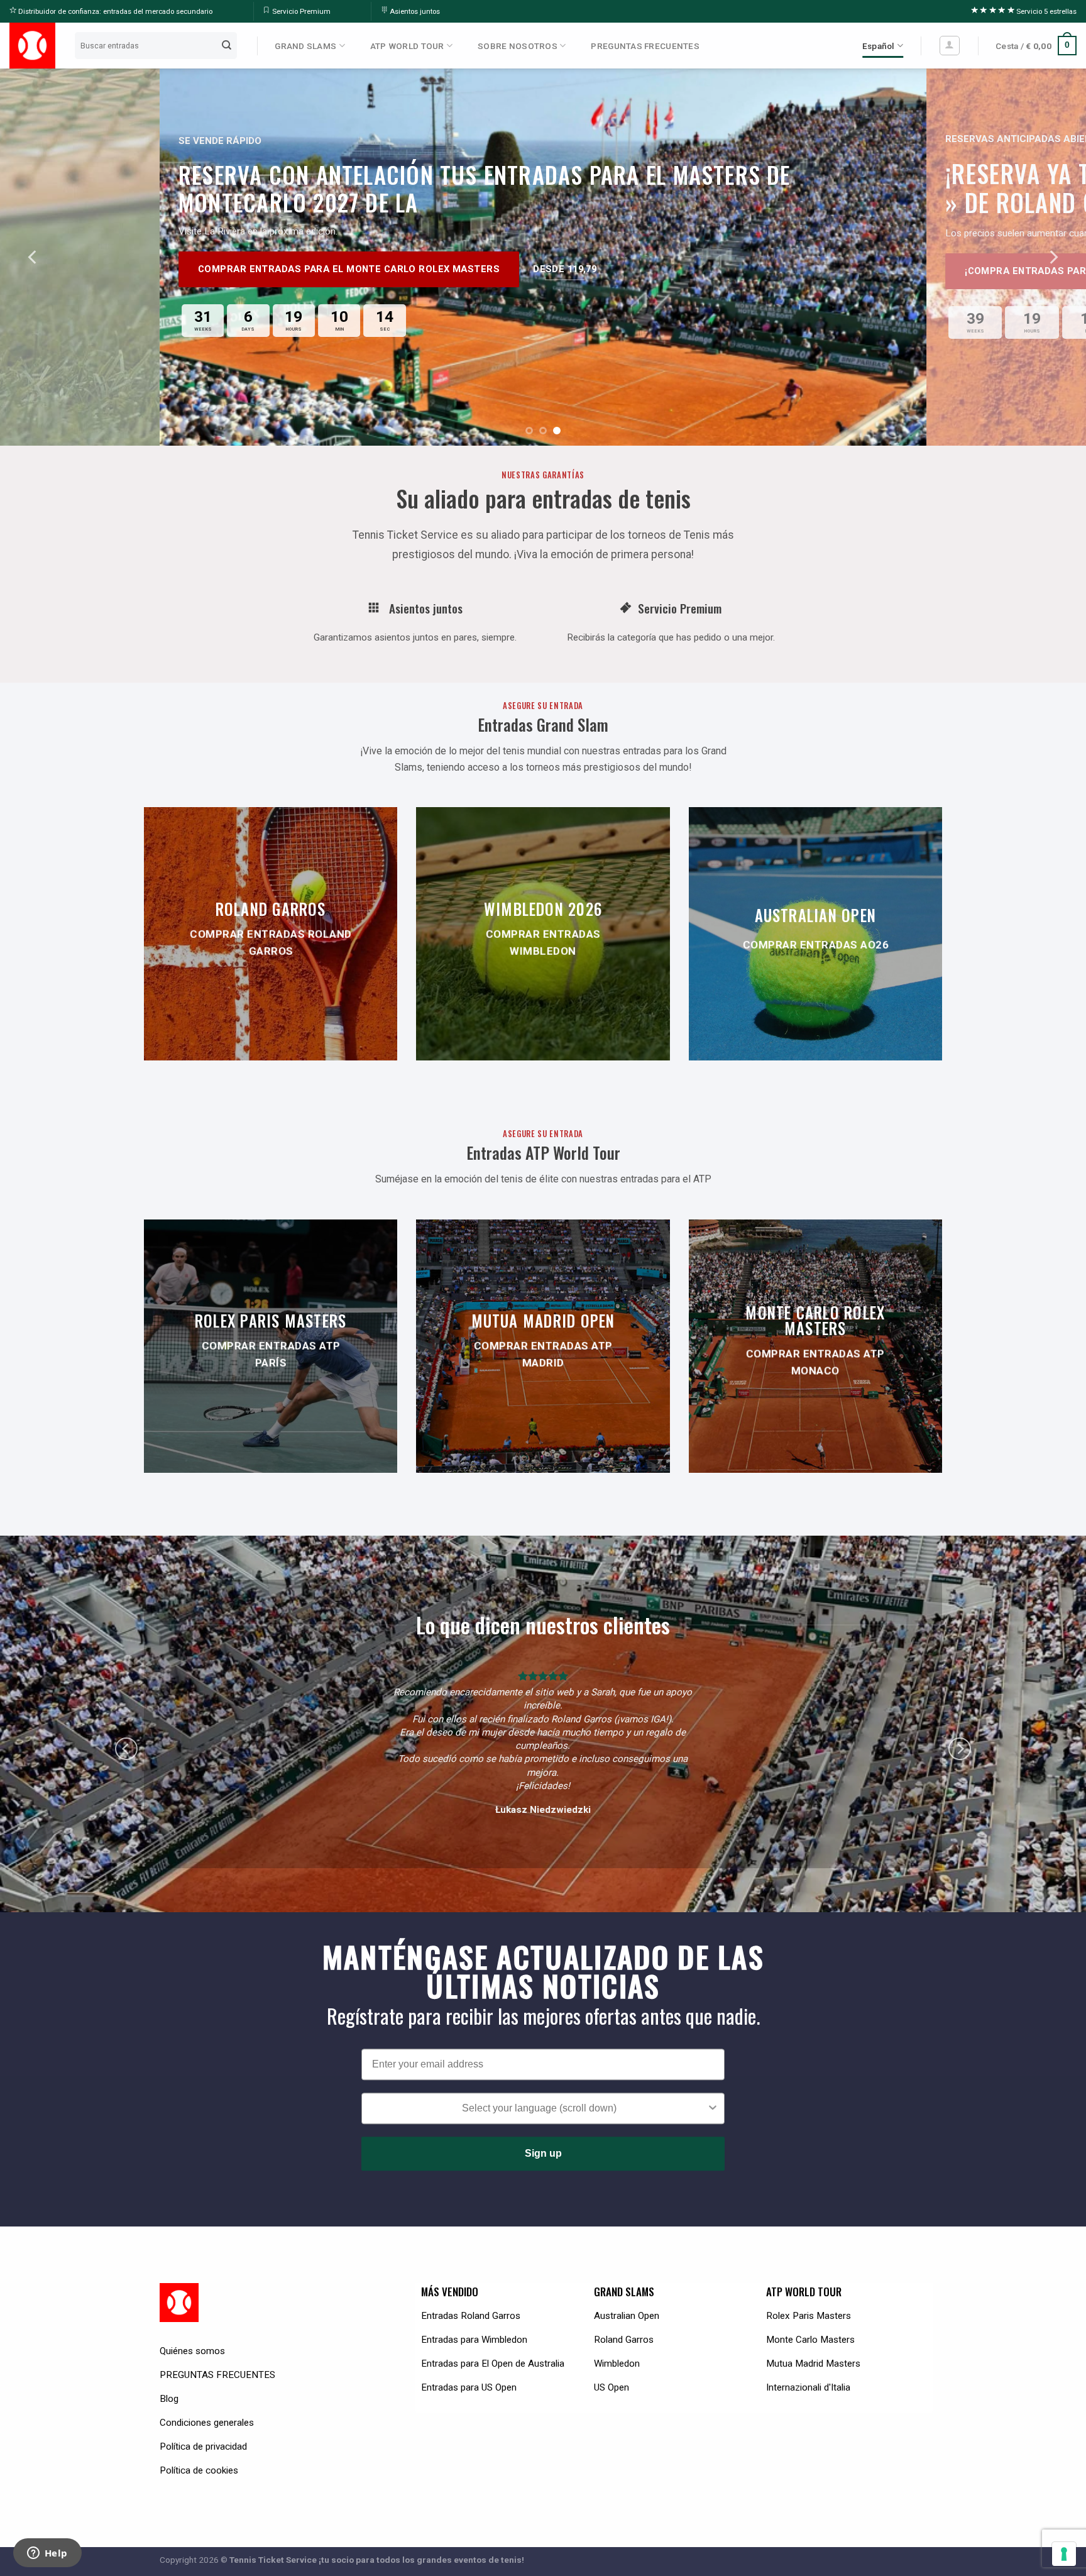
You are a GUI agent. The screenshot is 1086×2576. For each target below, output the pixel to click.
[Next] (1053, 257)
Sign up (543, 2127)
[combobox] (539, 2082)
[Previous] (33, 257)
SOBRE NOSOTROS (518, 46)
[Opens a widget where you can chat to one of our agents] (47, 2554)
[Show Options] (713, 2082)
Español (879, 46)
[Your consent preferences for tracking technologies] (1064, 2554)
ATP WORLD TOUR (407, 46)
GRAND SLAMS (305, 46)
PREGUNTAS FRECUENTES (645, 46)
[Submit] (227, 45)
